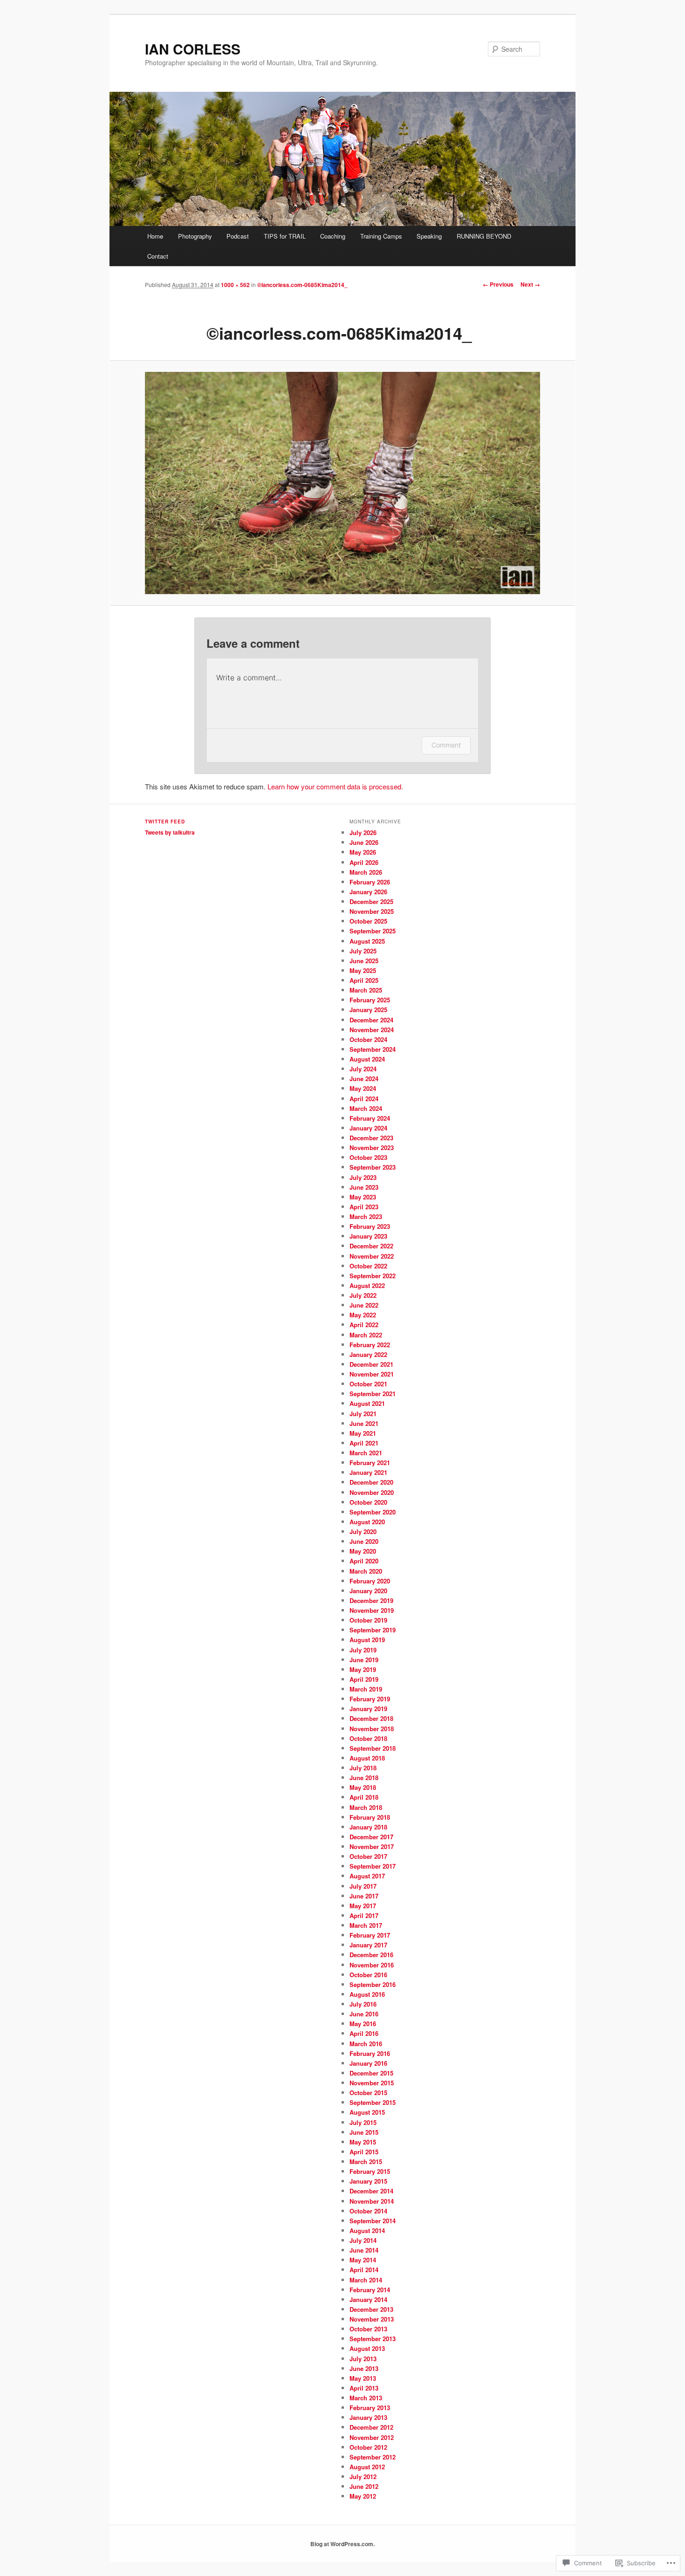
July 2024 (363, 1069)
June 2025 (364, 961)
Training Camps (381, 236)
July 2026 (363, 832)
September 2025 (373, 931)
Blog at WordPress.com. (342, 2544)
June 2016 (364, 2014)
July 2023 (363, 1177)
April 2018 (364, 1797)
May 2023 (363, 1197)
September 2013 (373, 2339)
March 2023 (366, 1216)
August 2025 (367, 941)
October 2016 (368, 1975)
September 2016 (373, 1984)
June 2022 (364, 1305)
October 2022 (368, 1266)
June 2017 (364, 1896)
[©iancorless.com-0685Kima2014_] (342, 483)
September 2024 (373, 1049)
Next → (530, 284)
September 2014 (373, 2221)
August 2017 (367, 1876)
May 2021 (363, 1433)
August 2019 (367, 1640)
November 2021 (372, 1374)
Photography (195, 236)
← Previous (498, 284)
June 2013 (364, 2368)
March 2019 (366, 1689)
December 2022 (371, 1246)
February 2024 (370, 1118)
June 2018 (364, 1778)
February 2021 (370, 1463)
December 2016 (371, 1955)
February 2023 (370, 1226)
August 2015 (367, 2112)
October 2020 (368, 1502)
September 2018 (373, 1748)
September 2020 (373, 1512)
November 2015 (372, 2083)
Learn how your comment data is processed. (335, 786)
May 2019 (363, 1669)
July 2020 (363, 1531)
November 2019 (372, 1610)
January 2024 (368, 1128)
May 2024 (363, 1088)
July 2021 (363, 1414)
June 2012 (364, 2486)
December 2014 (371, 2191)
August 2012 (367, 2467)
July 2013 (363, 2359)
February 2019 (370, 1699)
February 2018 (370, 1817)
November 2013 (372, 2319)
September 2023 (373, 1167)
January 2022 (368, 1354)
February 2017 (370, 1935)
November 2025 (372, 911)
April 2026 (364, 862)
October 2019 (368, 1620)
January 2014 (368, 2299)
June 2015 (364, 2132)
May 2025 (363, 970)
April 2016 (364, 2033)
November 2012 (372, 2437)
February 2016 (370, 2053)
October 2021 (368, 1384)
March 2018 (366, 1807)
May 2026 (363, 852)
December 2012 (371, 2427)
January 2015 (368, 2181)
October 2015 (368, 2093)
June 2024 (364, 1079)
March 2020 (366, 1571)
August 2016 (367, 1994)
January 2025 (368, 1010)
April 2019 (364, 1679)
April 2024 (364, 1099)
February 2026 (370, 882)
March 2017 (366, 1925)
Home (155, 236)
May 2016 (363, 2024)
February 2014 (370, 2290)
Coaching (333, 236)
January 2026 (368, 892)
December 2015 (371, 2073)
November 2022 (372, 1256)
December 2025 (371, 901)
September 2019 (373, 1630)
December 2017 (371, 1837)
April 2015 (364, 2152)
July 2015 (363, 2122)
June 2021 (364, 1423)
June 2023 (364, 1187)
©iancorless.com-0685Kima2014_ (302, 285)
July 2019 (363, 1650)
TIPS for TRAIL (285, 236)
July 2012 (363, 2477)
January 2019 (368, 1709)
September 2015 (373, 2102)
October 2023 (368, 1157)
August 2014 (367, 2230)
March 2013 (366, 2398)
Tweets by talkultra (170, 832)
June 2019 (364, 1660)
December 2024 (371, 1020)
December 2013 (371, 2309)
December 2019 (371, 1600)
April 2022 (364, 1325)
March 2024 (366, 1108)
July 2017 (363, 1886)
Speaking (429, 236)
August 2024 (367, 1059)
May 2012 (363, 2496)
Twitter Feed (165, 822)
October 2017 (368, 1856)
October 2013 (368, 2329)
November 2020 (372, 1492)
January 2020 (368, 1591)
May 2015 (363, 2142)
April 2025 (364, 980)
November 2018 (372, 1729)
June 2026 (364, 842)
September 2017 (373, 1866)
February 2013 (370, 2408)
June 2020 (364, 1541)
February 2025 (370, 1000)
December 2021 (371, 1364)
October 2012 (368, 2447)
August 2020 (367, 1522)
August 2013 (367, 2348)
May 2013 (363, 2378)
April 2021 (364, 1443)
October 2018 (368, 1738)
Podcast (238, 236)
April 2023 (364, 1207)
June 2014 (364, 2250)
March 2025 (366, 990)
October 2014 (368, 2211)
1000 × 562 (235, 285)
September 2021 (373, 1394)
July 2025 (363, 951)
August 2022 (367, 1285)
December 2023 (371, 1138)
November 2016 (372, 1965)
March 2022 (366, 1335)
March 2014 (366, 2280)
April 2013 (364, 2388)
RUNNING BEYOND (484, 236)
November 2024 (372, 1030)
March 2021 (366, 1453)
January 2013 (368, 2417)
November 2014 (372, 2201)
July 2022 (363, 1295)
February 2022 (370, 1345)
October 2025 (368, 921)
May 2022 (363, 1315)
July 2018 (363, 1768)
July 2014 (363, 2240)
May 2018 (363, 1787)
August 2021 (367, 1403)
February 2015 (370, 2171)
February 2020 (370, 1581)
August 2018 (367, 1758)
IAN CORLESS (193, 49)
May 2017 (363, 1906)
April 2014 (364, 2270)
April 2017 (364, 1915)
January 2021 (368, 1472)
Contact (158, 256)
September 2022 (373, 1276)
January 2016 (368, 2063)
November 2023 (372, 1148)
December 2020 (371, 1482)
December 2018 (371, 1718)
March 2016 (366, 2044)
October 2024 (368, 1039)
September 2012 (373, 2457)
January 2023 (368, 1236)
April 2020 (364, 1561)
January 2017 (368, 1945)
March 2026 (366, 872)
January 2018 (368, 1827)
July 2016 (363, 2004)
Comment (446, 745)
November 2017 (372, 1846)
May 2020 (363, 1551)
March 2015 (366, 2162)
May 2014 (363, 2260)
